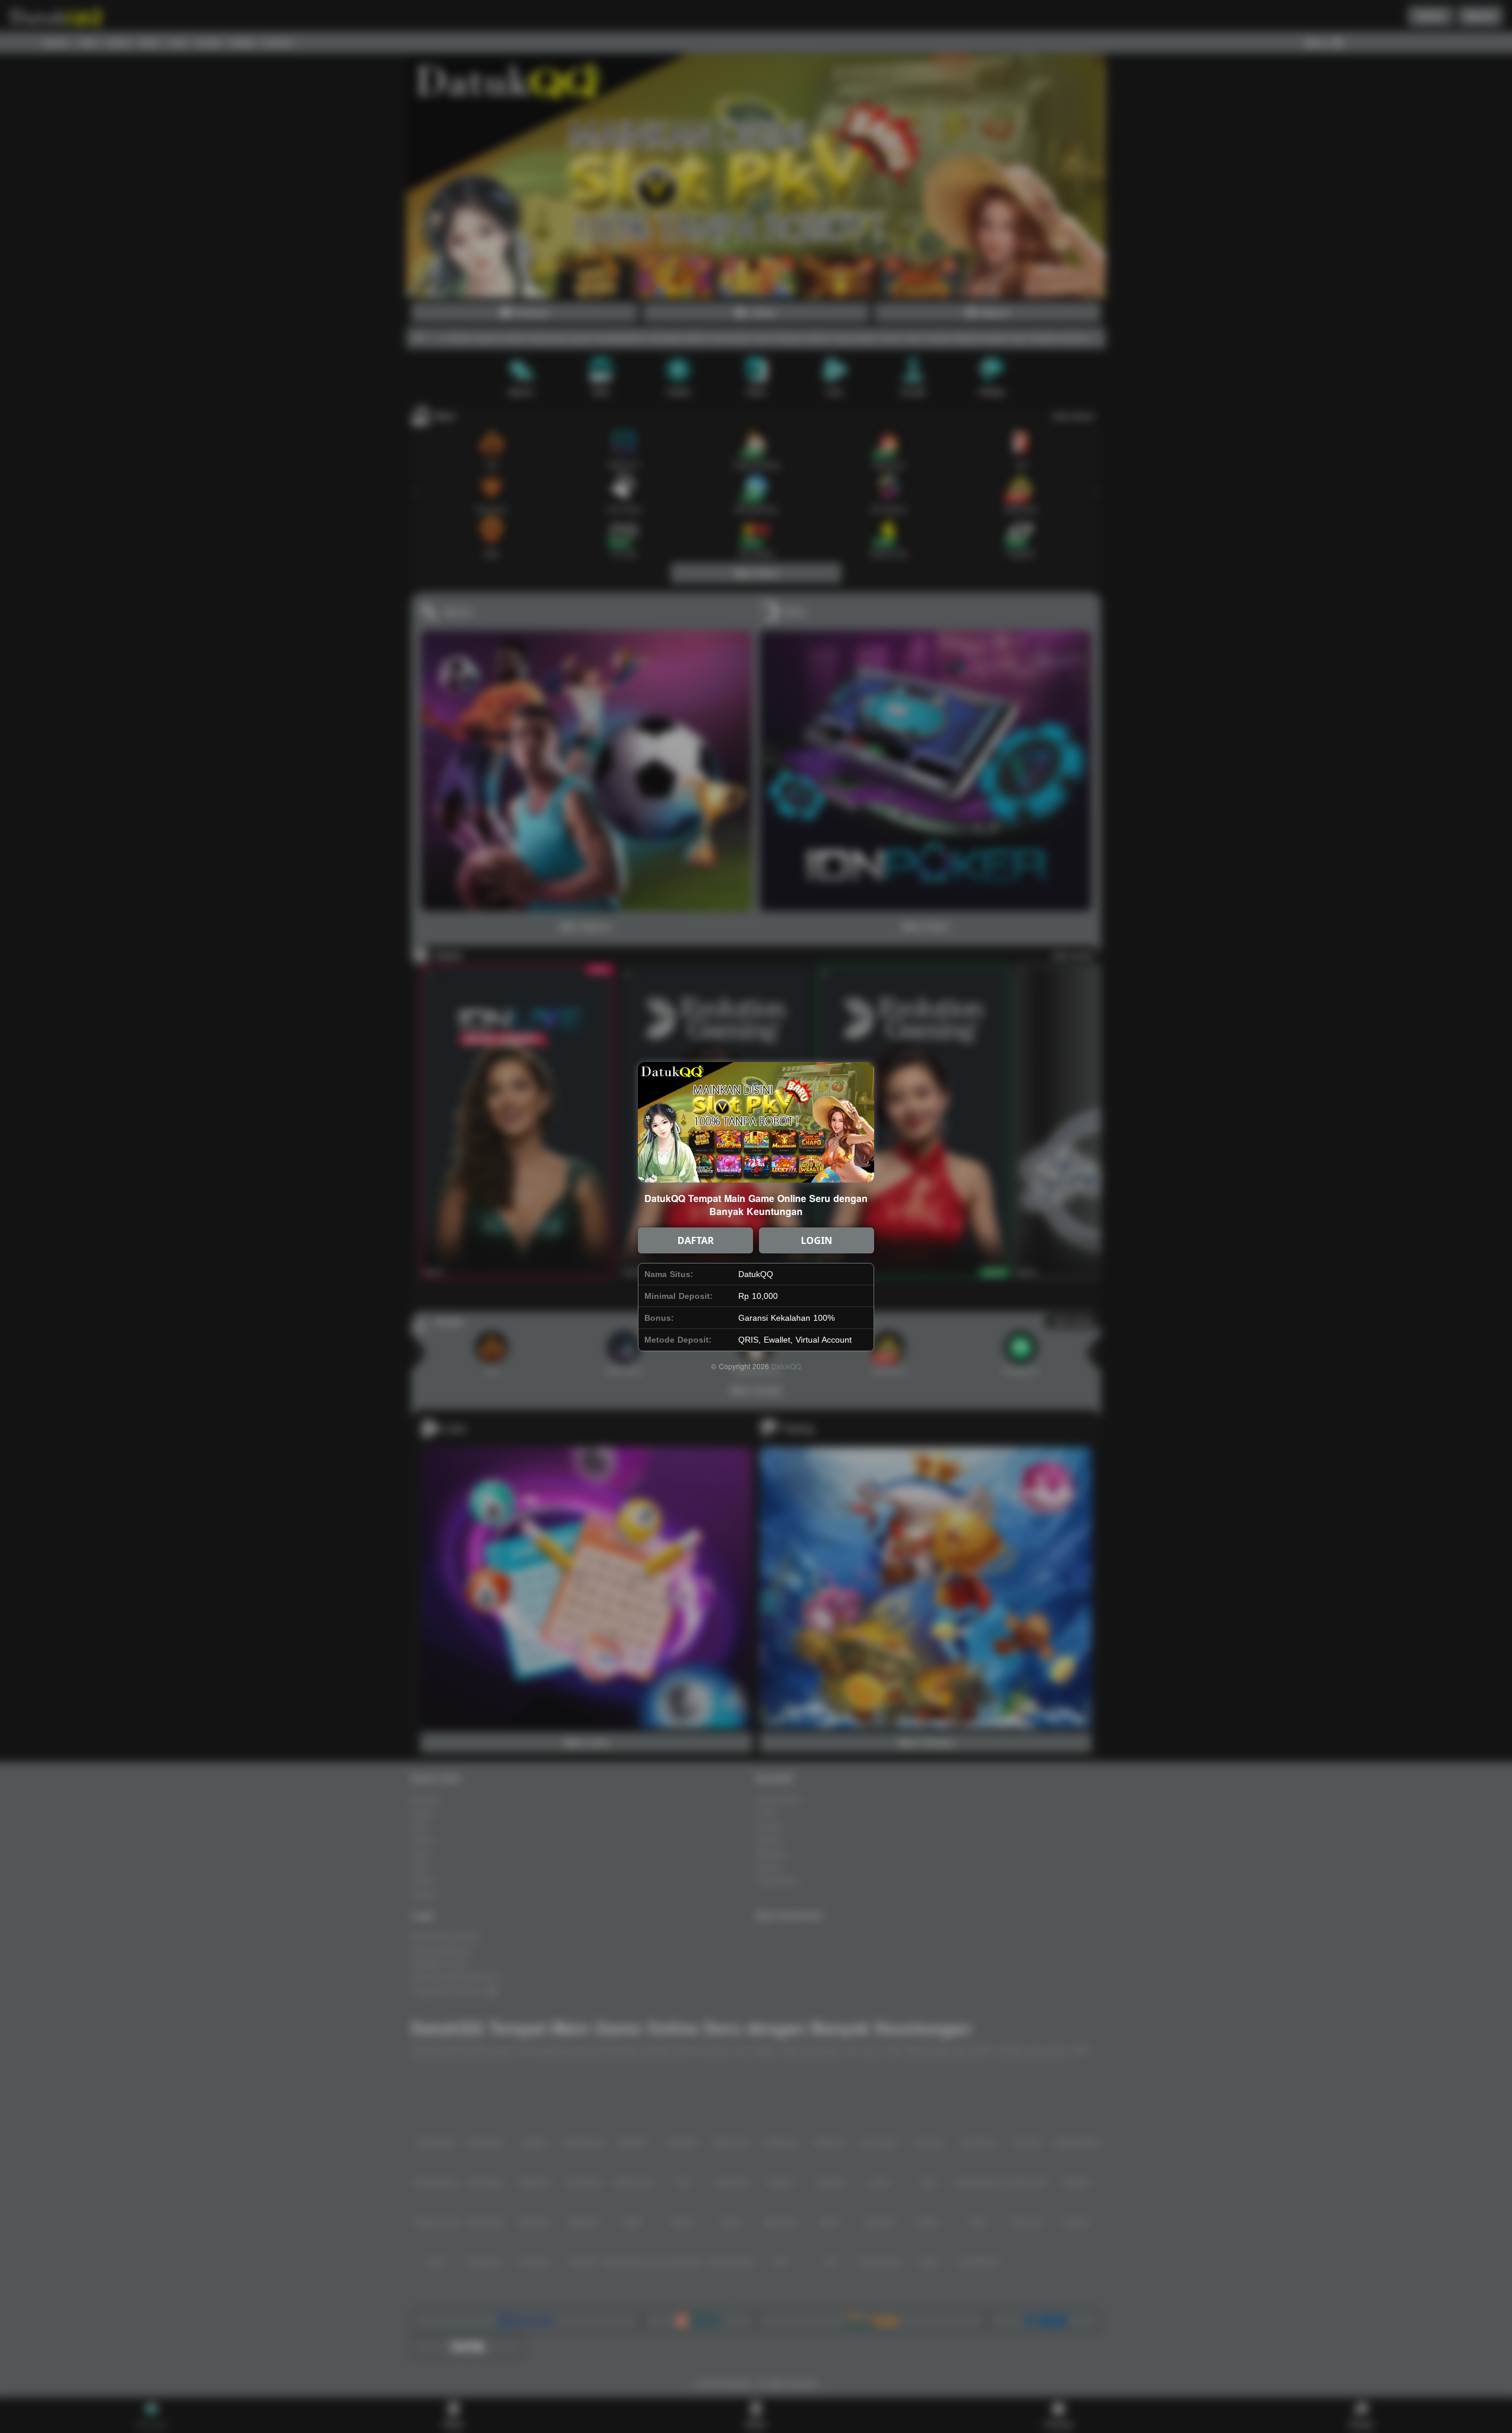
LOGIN (817, 1240)
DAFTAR (696, 1240)
